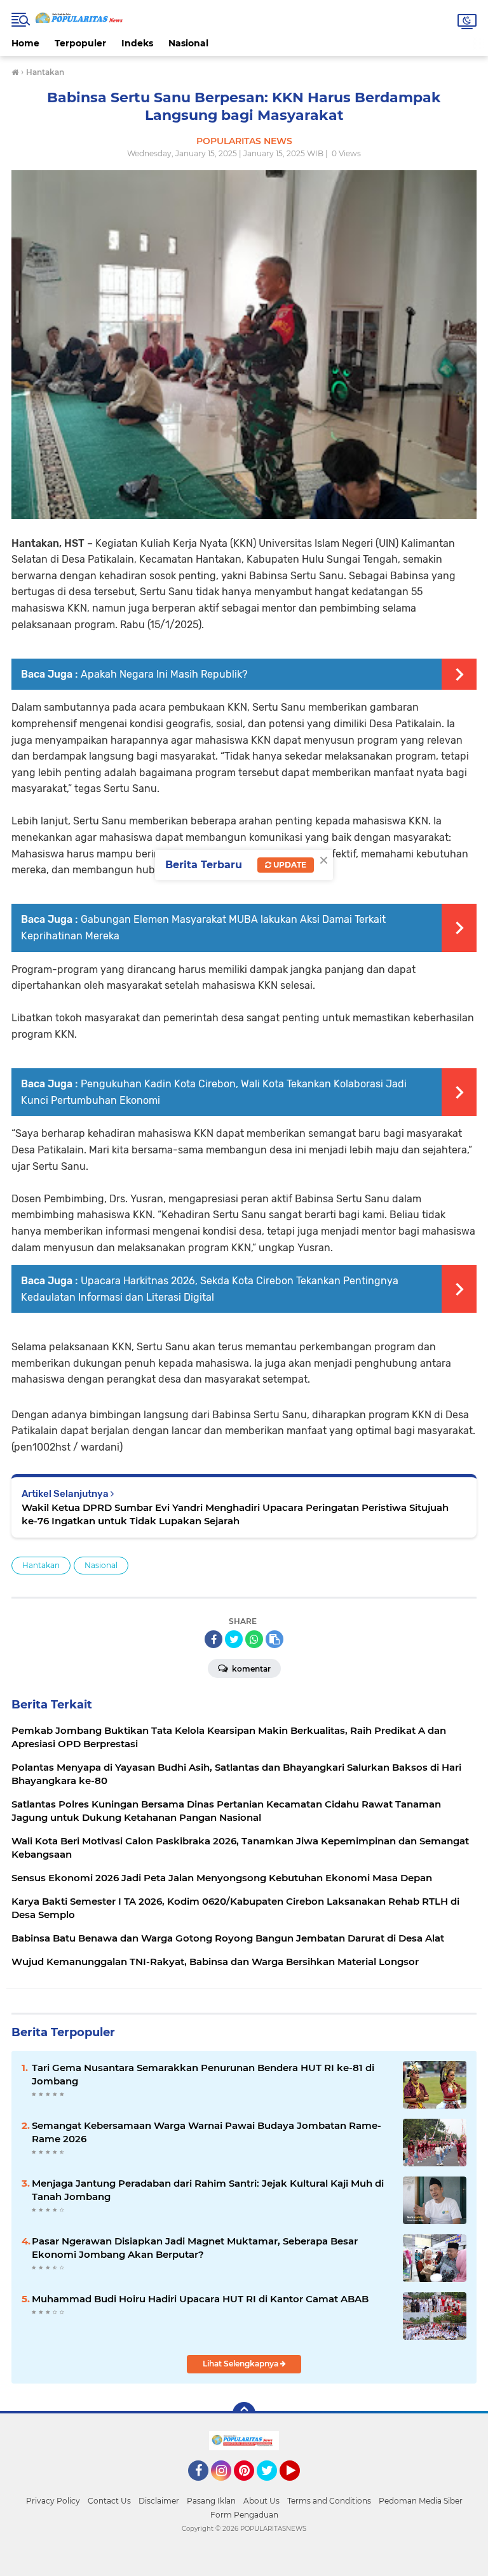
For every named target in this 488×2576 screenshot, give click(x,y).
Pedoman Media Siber (421, 2501)
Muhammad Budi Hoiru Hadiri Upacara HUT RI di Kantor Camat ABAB (200, 2299)
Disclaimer (159, 2501)
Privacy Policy (53, 2501)
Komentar (250, 1669)
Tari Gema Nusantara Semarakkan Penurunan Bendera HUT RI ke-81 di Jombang (203, 2074)
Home (25, 43)
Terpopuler (80, 43)
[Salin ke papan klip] (274, 1639)
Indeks (137, 43)
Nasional (188, 43)
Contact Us (109, 2501)
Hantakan (41, 1565)
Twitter (273, 2486)
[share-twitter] (234, 1639)
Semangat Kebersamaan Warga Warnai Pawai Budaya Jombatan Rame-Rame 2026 (207, 2132)
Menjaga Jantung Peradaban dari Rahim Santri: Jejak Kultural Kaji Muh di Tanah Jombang (208, 2190)
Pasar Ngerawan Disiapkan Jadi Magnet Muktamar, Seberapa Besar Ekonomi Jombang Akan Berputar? (195, 2248)
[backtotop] (244, 2413)
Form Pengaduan (244, 2515)
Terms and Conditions (329, 2501)
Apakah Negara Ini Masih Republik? (164, 674)
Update (289, 865)
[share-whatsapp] (254, 1639)
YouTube (298, 2486)
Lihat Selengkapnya (241, 2364)
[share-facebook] (213, 1639)
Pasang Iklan (211, 2501)
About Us (261, 2501)
